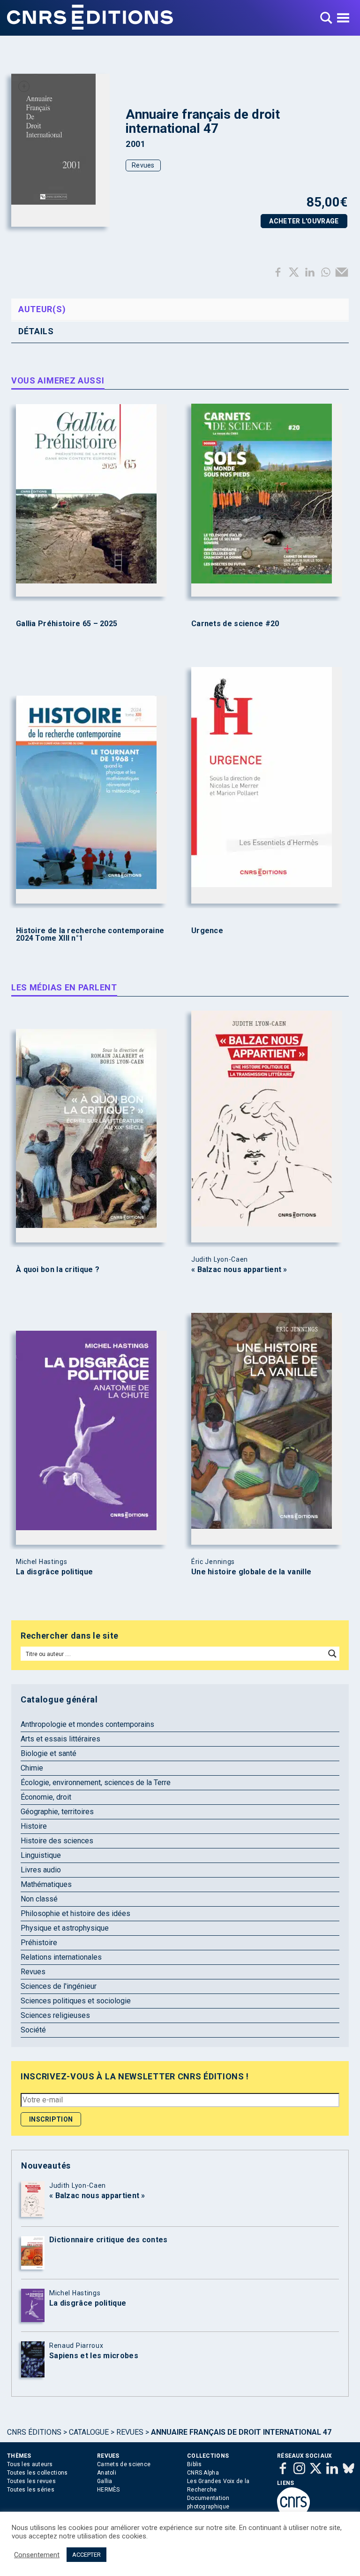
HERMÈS (109, 2490)
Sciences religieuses (55, 2015)
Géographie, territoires (57, 1812)
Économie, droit (46, 1797)
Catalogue (89, 2432)
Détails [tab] (36, 331)
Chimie (32, 1768)
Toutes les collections (37, 2473)
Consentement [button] (37, 2555)
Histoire (34, 1826)
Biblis (195, 2464)
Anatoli (107, 2473)
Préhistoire (39, 1943)
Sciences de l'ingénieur (59, 1986)
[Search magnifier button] (332, 1654)
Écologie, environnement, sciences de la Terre (96, 1782)
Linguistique (41, 1855)
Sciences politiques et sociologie (76, 2001)
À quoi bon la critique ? (58, 1270)
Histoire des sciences (57, 1841)
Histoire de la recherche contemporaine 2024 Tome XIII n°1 (90, 935)
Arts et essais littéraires (60, 1739)
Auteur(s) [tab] (42, 309)
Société (33, 2030)
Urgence (207, 931)
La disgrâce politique (54, 1572)
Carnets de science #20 (235, 624)
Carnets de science (124, 2464)
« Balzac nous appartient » (239, 1270)
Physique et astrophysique (65, 1928)
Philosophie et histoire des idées (75, 1913)
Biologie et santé (49, 1753)
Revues (143, 165)
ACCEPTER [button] (86, 2555)
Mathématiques (46, 1884)
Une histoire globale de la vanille (251, 1572)
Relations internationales (61, 1957)
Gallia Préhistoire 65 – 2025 (67, 624)
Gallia (105, 2481)
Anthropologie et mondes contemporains (87, 1724)
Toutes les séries (31, 2490)
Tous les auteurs (30, 2464)
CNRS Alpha (203, 2473)
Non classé (39, 1899)
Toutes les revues (31, 2481)
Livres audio (41, 1870)
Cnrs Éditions (34, 2432)
